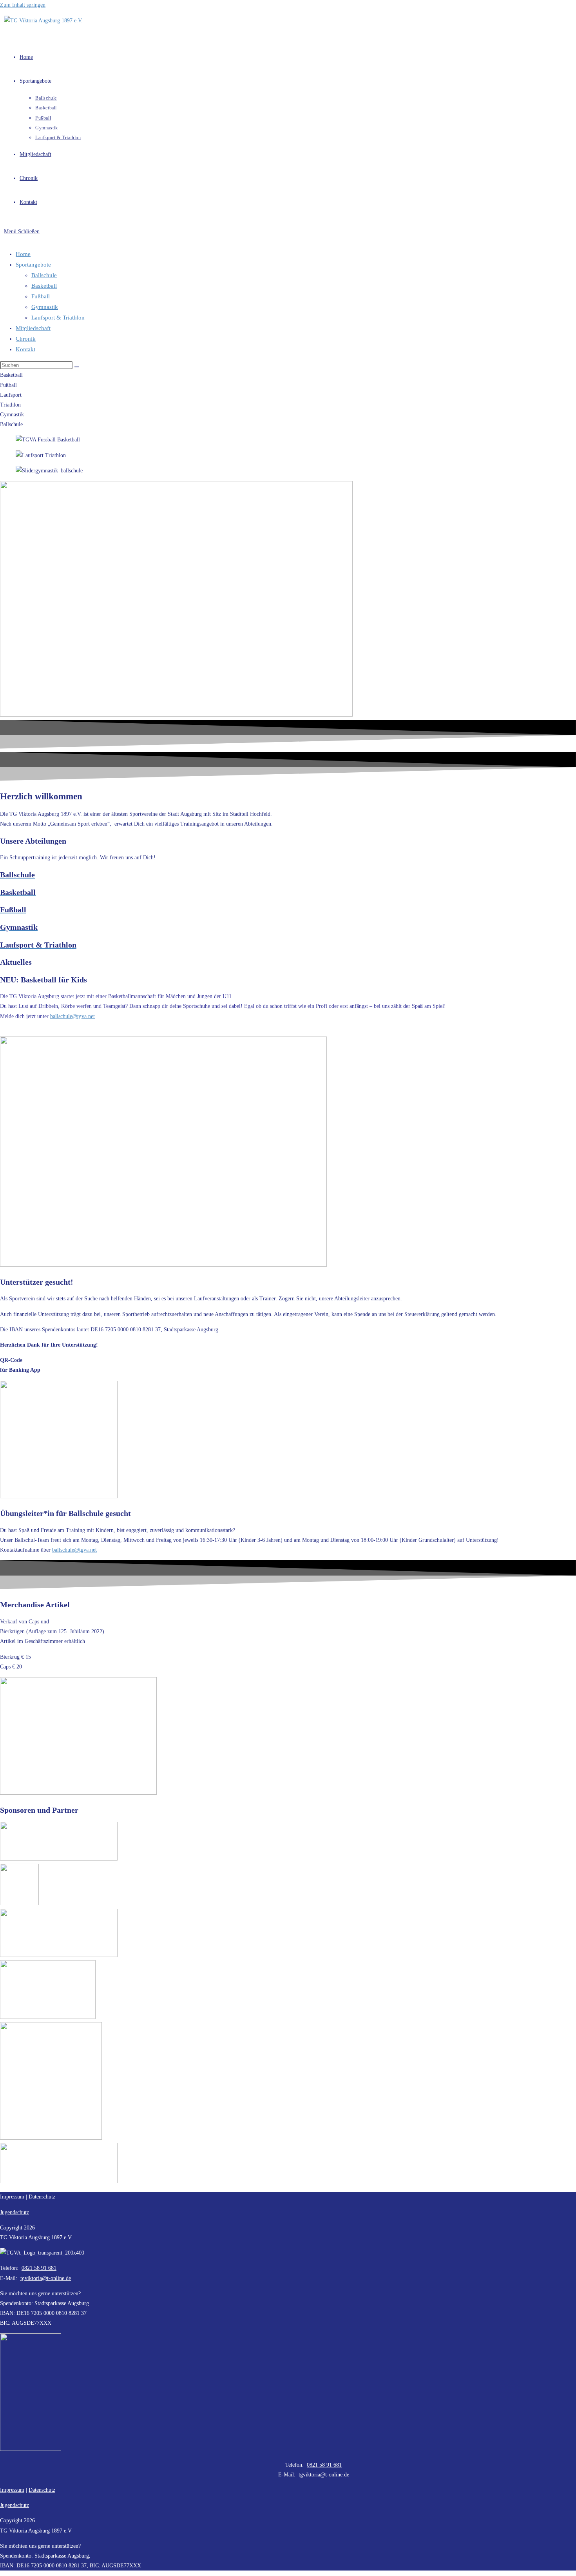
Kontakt (25, 349)
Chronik (26, 339)
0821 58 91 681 (39, 2268)
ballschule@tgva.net (72, 1016)
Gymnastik (45, 307)
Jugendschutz (14, 2212)
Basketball (44, 286)
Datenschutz (42, 2490)
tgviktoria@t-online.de (324, 2475)
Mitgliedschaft (33, 328)
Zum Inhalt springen (23, 5)
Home (23, 254)
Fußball (41, 296)
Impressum (12, 2197)
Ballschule (44, 275)
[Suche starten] (77, 367)
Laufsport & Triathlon (58, 318)
